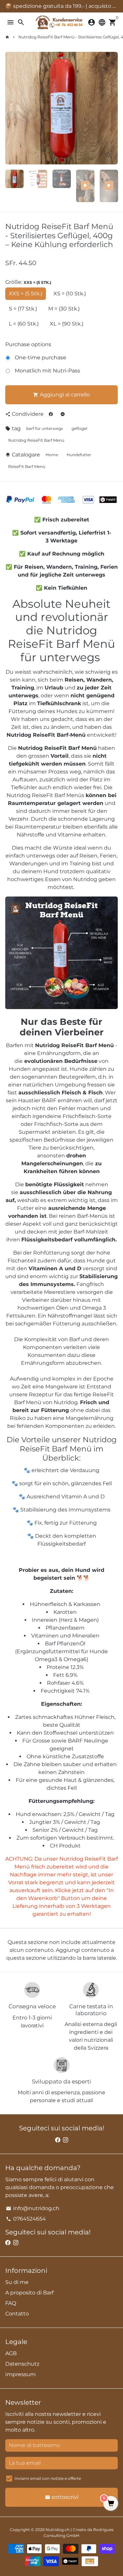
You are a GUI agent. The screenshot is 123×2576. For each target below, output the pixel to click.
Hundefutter (79, 455)
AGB (11, 2353)
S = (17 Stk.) (23, 309)
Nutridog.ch (58, 2530)
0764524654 (26, 2219)
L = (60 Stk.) (24, 324)
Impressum (20, 2374)
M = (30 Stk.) (64, 309)
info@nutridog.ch (33, 2208)
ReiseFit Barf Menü (27, 466)
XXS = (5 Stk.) (26, 294)
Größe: (28, 282)
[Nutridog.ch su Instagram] (66, 2140)
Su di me (17, 2282)
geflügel (79, 428)
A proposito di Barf (29, 2293)
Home (52, 455)
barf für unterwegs (45, 428)
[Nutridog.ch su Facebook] (58, 2140)
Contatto (17, 2314)
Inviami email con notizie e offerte (48, 2478)
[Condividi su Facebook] (51, 414)
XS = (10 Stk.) (70, 294)
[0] (111, 2504)
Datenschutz (22, 2364)
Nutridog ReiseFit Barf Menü (36, 440)
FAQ (11, 2303)
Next (112, 108)
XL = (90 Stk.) (67, 324)
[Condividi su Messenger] (63, 414)
